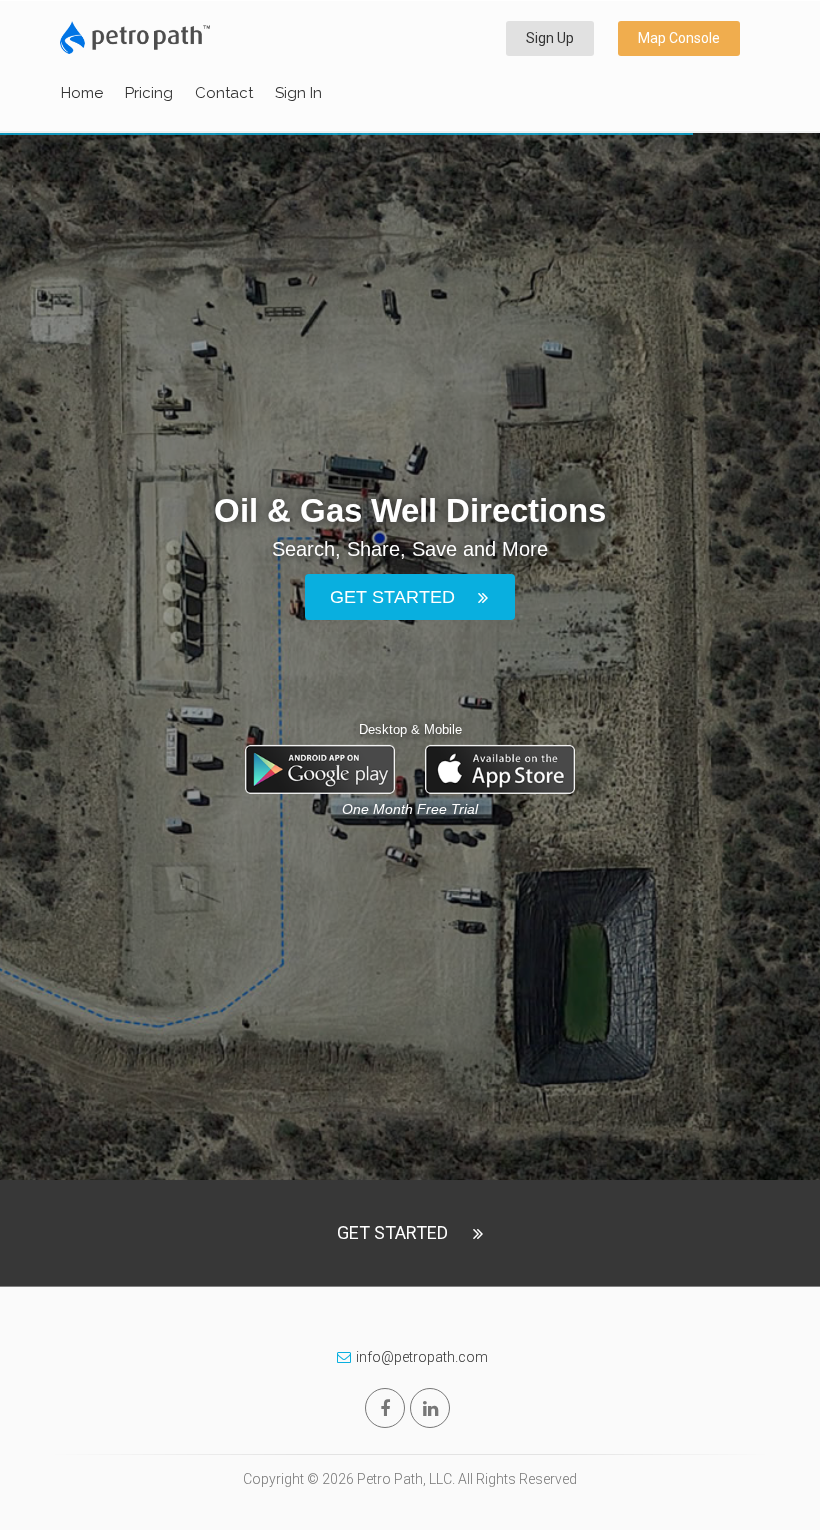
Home (82, 93)
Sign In (298, 93)
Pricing (149, 93)
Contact (224, 93)
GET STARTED (392, 596)
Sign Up (550, 38)
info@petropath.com (422, 1357)
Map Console (679, 38)
